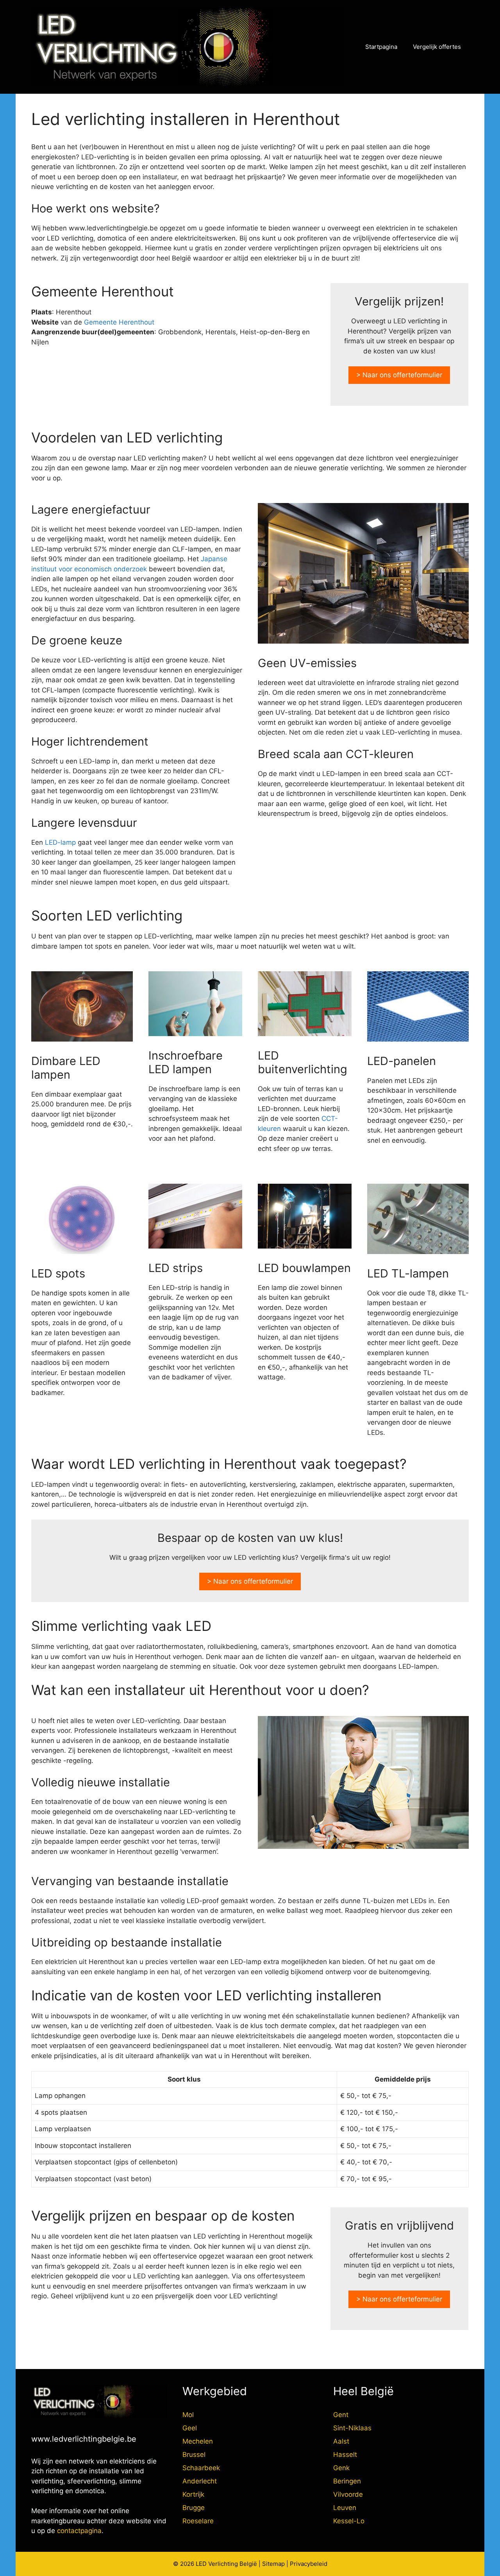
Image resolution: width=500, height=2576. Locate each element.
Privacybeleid (309, 2564)
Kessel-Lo (349, 2521)
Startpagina (381, 47)
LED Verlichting (217, 2564)
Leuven (345, 2508)
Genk (341, 2468)
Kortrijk (193, 2494)
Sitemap (273, 2564)
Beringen (347, 2481)
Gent (341, 2415)
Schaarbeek (201, 2468)
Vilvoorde (348, 2494)
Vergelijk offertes (437, 47)
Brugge (194, 2508)
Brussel (194, 2455)
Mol (188, 2415)
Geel (190, 2428)
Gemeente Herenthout (119, 322)
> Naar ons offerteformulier (399, 375)
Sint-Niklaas (352, 2428)
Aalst (341, 2441)
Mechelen (198, 2441)
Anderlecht (200, 2481)
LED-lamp (60, 842)
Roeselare (198, 2521)
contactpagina (79, 2531)
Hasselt (345, 2455)
